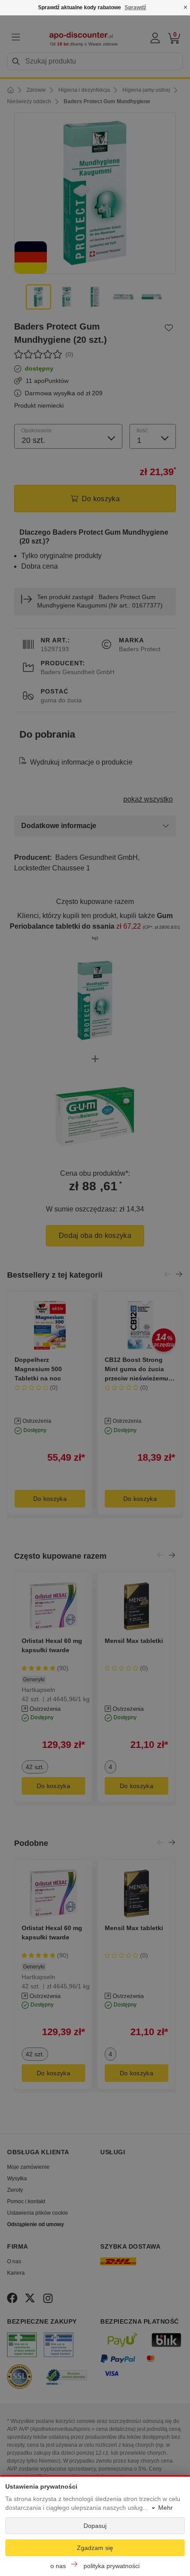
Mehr (165, 2508)
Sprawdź (135, 7)
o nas (58, 2566)
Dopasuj (95, 2526)
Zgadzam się (95, 2548)
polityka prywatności (112, 2566)
